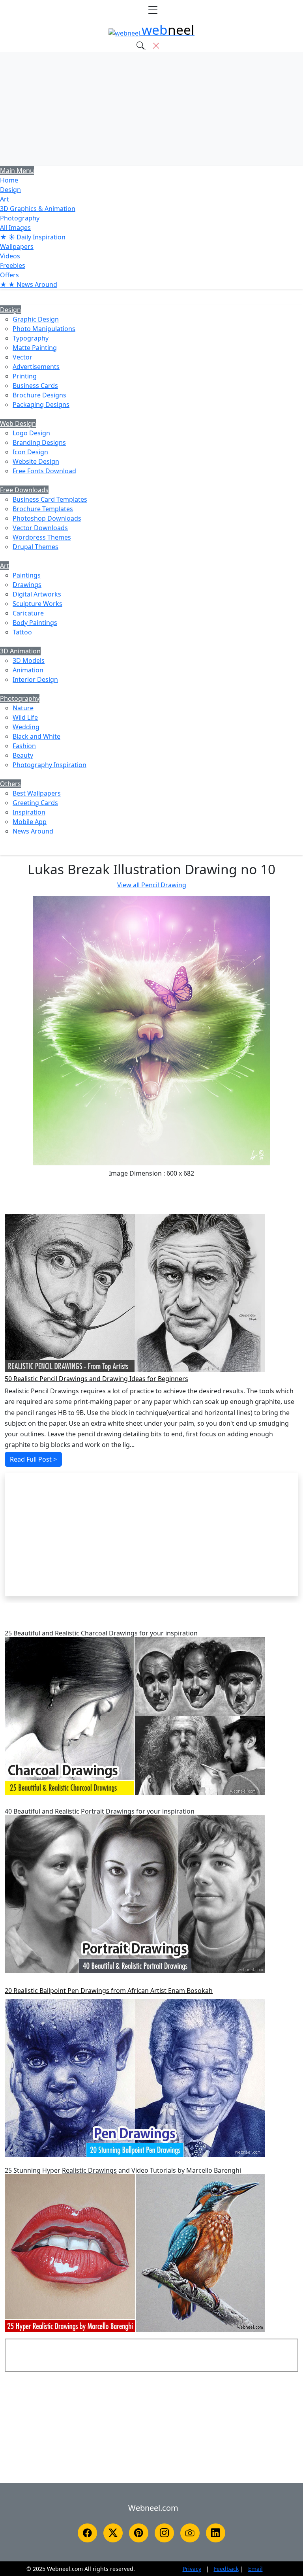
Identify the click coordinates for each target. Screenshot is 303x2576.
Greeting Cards (35, 803)
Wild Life (25, 717)
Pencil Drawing (152, 885)
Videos (10, 256)
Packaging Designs (41, 405)
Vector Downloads (40, 528)
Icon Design (30, 452)
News (29, 284)
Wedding (26, 727)
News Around (33, 831)
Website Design (36, 461)
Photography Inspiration (50, 765)
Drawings (27, 585)
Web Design (18, 423)
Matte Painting (35, 348)
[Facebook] (87, 2533)
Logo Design (31, 433)
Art (5, 199)
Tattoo (22, 632)
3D (38, 209)
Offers (9, 275)
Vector (22, 357)
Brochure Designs (39, 395)
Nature (23, 708)
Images (15, 228)
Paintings (27, 575)
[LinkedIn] (216, 2533)
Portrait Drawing (106, 1811)
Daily (33, 237)
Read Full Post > (33, 1459)
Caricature (28, 613)
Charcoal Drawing (108, 1633)
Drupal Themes (36, 547)
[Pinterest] (139, 2533)
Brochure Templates (43, 509)
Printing (25, 376)
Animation (28, 670)
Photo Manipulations (44, 329)
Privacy (192, 2569)
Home (9, 180)
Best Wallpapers (37, 793)
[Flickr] (190, 2533)
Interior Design (35, 679)
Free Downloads (24, 490)
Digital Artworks (37, 594)
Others (10, 784)
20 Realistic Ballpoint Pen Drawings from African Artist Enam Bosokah (109, 1991)
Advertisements (36, 367)
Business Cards (35, 386)
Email (255, 2569)
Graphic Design (36, 319)
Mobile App (30, 822)
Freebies (13, 265)
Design (10, 190)
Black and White (36, 736)
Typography (31, 338)
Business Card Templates (50, 499)
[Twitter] (113, 2533)
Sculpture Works (37, 604)
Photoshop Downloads (47, 518)
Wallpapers (17, 246)
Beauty (23, 755)
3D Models (29, 660)
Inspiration (29, 812)
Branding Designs (39, 442)
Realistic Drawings (89, 2171)
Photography (20, 218)
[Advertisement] (151, 109)
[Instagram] (164, 2533)
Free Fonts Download (44, 471)
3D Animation (20, 651)
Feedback (226, 2569)
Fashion (24, 746)
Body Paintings (35, 623)
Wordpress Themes (42, 537)
